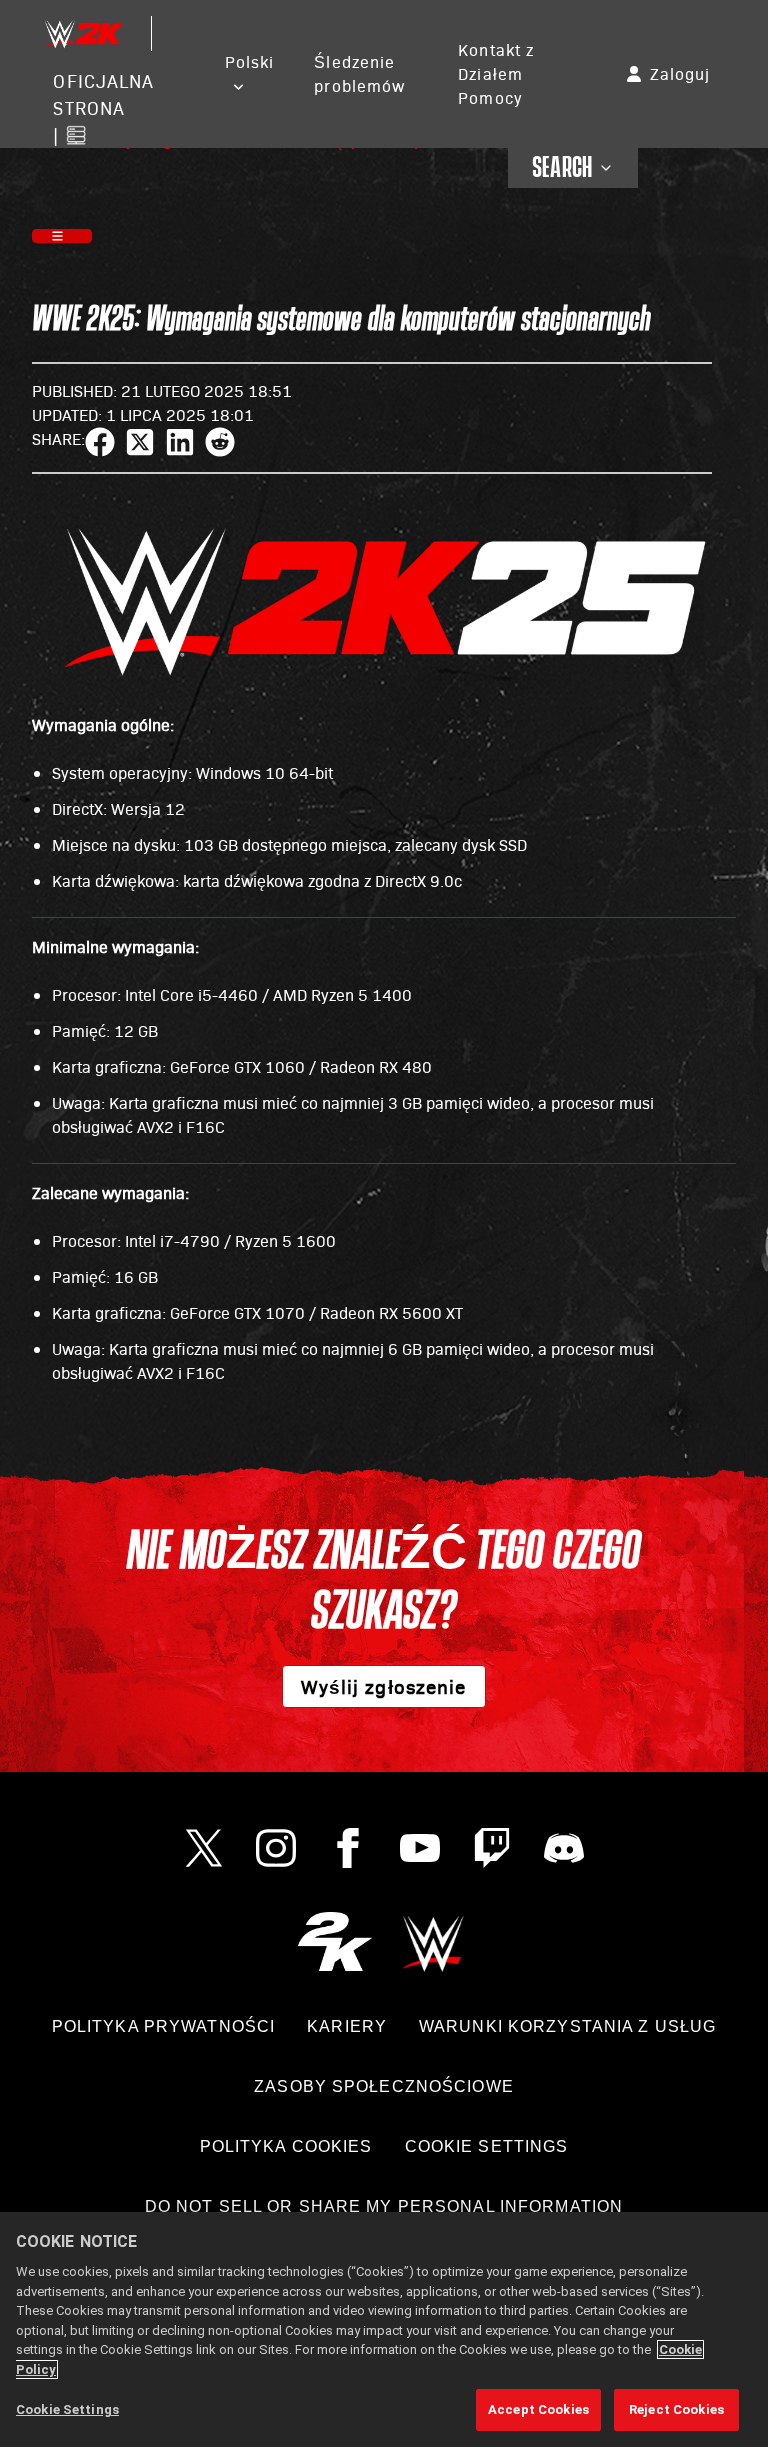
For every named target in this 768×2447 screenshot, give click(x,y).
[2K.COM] (334, 1941)
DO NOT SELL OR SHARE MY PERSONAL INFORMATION (384, 2206)
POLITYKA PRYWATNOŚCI (163, 2026)
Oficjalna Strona (103, 94)
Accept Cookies (538, 2409)
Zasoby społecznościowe (384, 2086)
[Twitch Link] (492, 1848)
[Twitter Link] (204, 1848)
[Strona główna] (83, 33)
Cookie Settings (487, 2146)
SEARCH (562, 168)
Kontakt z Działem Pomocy (496, 73)
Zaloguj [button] (680, 73)
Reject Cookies (676, 2409)
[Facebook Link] (348, 1848)
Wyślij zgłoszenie (383, 1686)
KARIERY (347, 2026)
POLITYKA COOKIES (286, 2146)
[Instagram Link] (276, 1848)
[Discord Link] (564, 1848)
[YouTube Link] (420, 1848)
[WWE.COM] (433, 1941)
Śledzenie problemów (359, 73)
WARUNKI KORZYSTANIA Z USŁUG (567, 2026)
